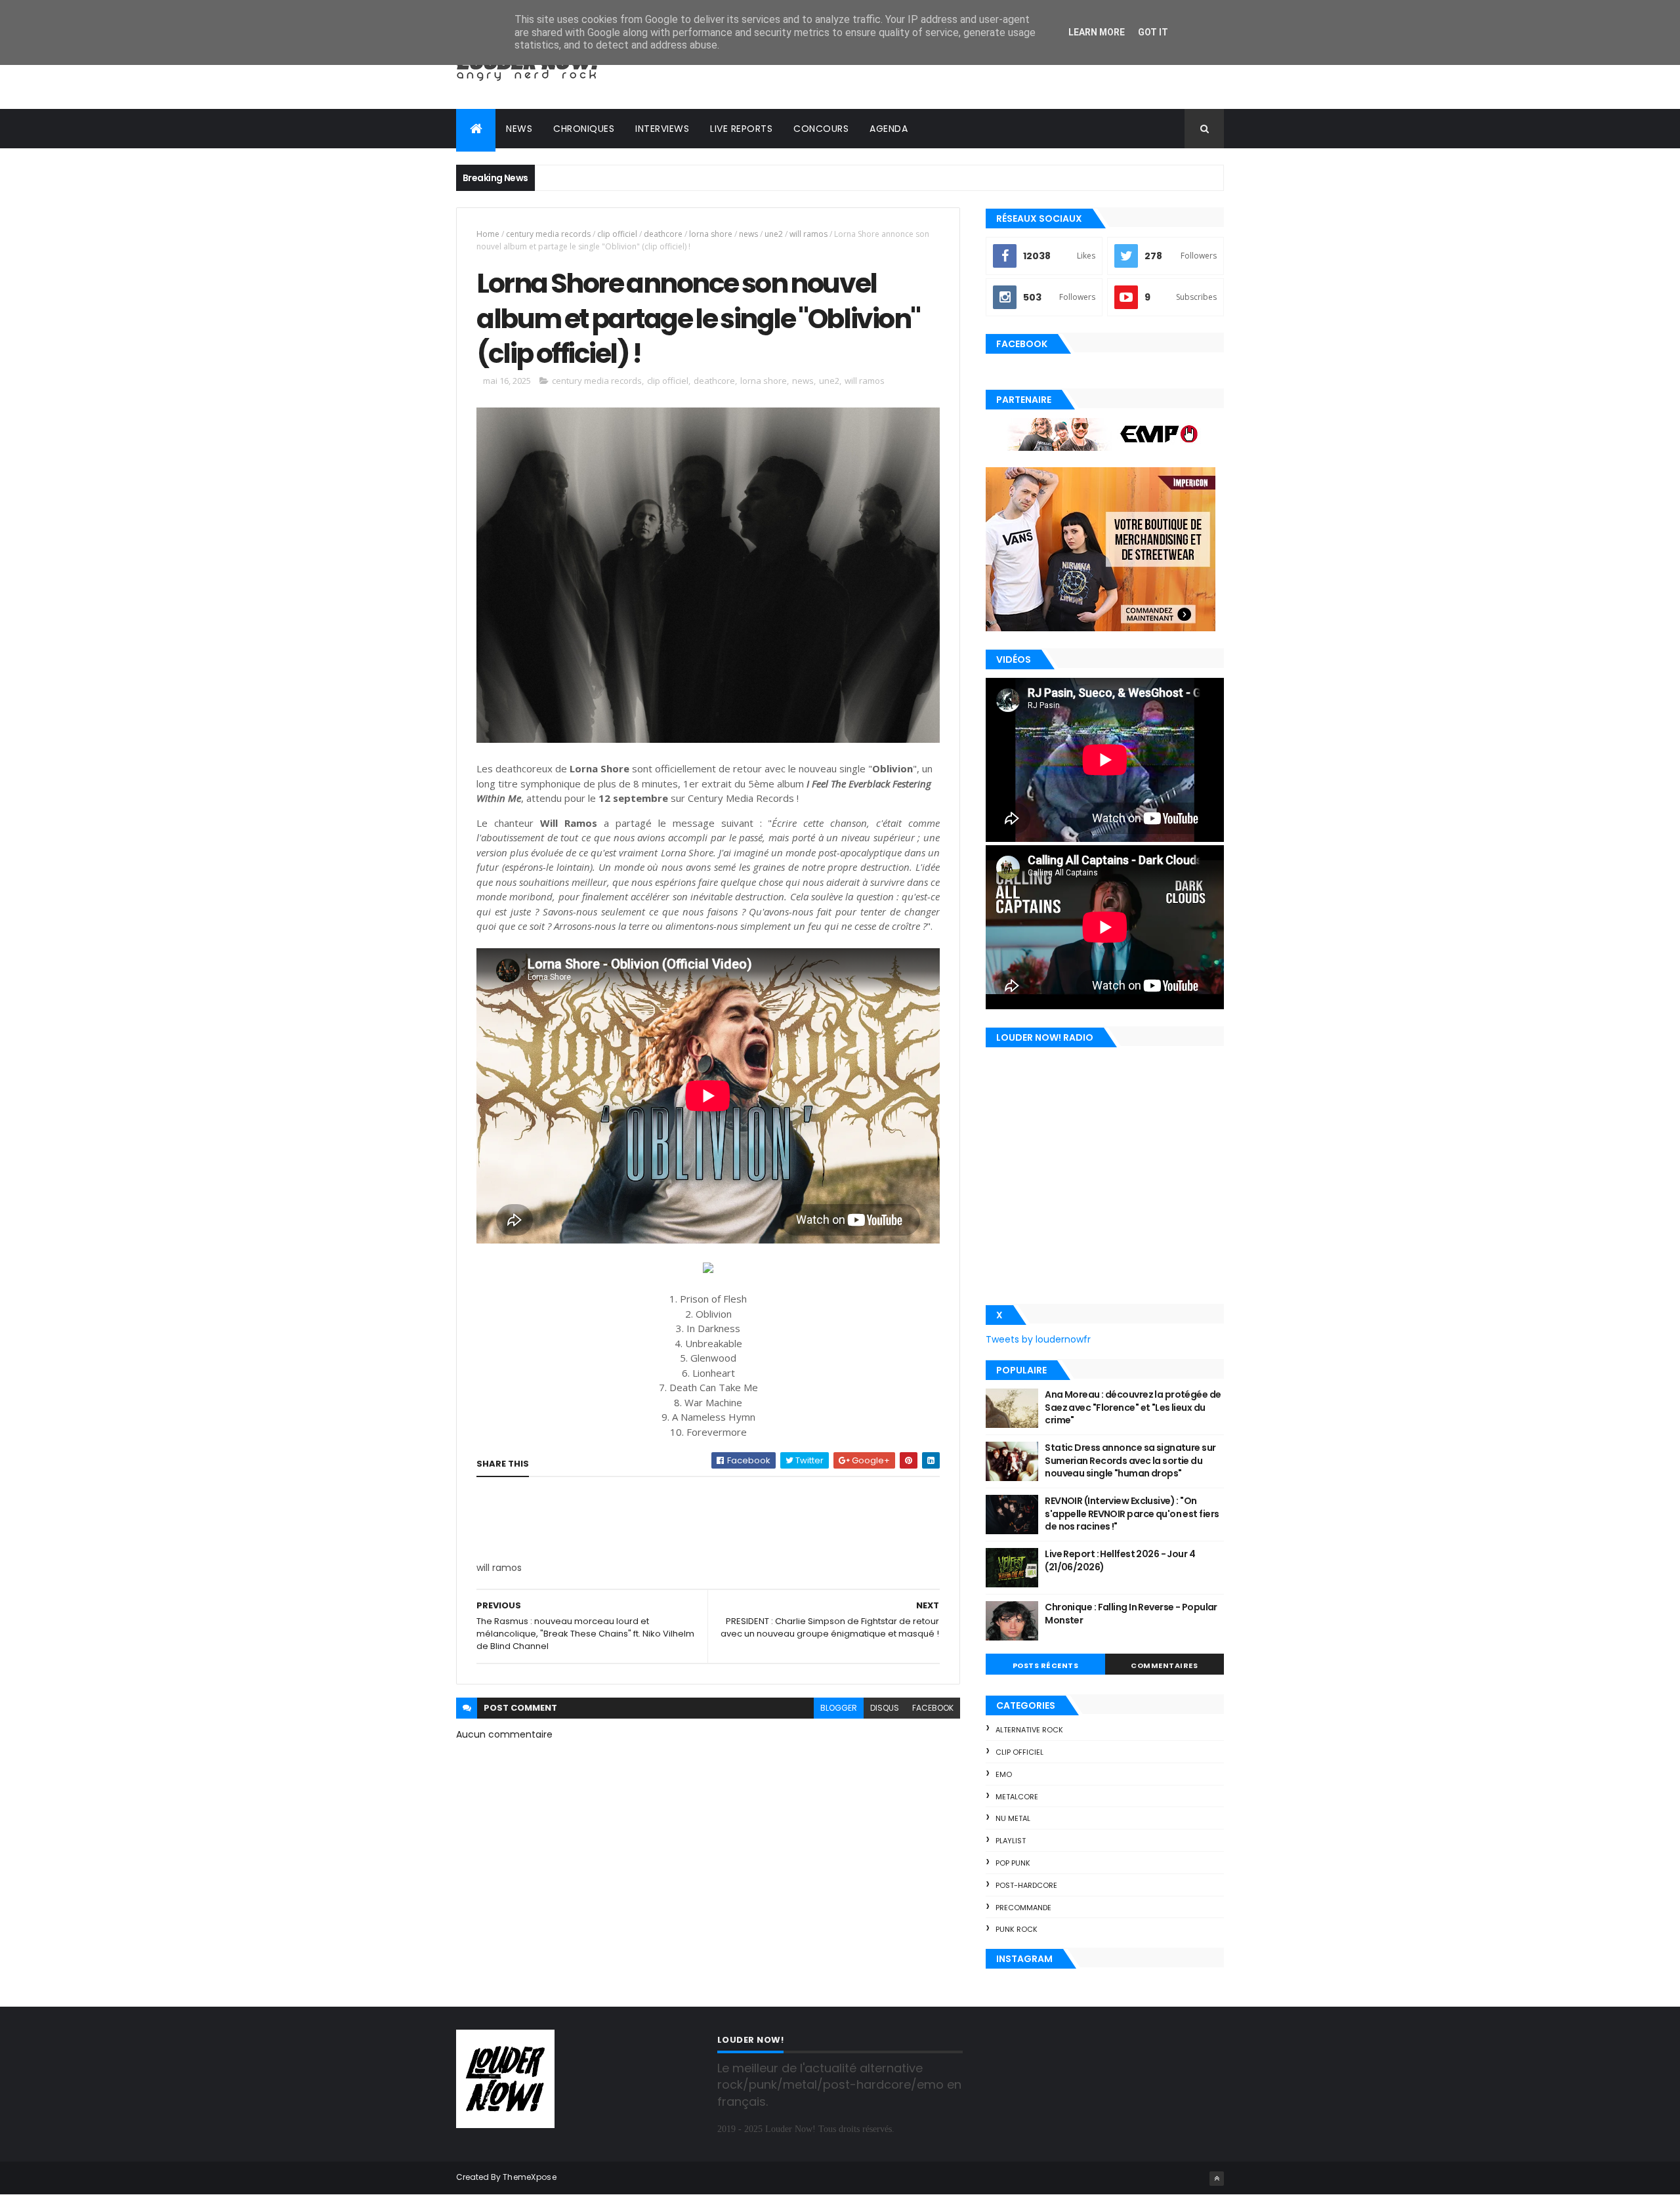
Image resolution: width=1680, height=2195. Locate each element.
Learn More (1097, 32)
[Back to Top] (1217, 2179)
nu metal (1013, 1818)
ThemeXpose (530, 2177)
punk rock (1017, 1929)
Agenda (889, 129)
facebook (933, 1708)
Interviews (662, 129)
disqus (885, 1708)
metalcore (1017, 1797)
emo (1004, 1774)
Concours (821, 129)
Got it (1153, 32)
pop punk (1013, 1863)
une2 (774, 234)
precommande (1023, 1908)
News (519, 129)
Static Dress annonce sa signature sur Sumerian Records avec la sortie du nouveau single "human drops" (1130, 1460)
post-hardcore (1026, 1885)
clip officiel (617, 234)
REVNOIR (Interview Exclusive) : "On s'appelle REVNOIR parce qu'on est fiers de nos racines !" (1132, 1514)
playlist (1011, 1841)
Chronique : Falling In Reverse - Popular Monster (1131, 1614)
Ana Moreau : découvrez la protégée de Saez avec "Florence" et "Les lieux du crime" (1133, 1407)
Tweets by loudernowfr (1038, 1339)
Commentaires (1164, 1665)
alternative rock (1029, 1730)
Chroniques (584, 129)
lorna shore (711, 234)
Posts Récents (1046, 1665)
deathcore (663, 234)
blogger (839, 1708)
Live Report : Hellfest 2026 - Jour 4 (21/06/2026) (1120, 1560)
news (748, 234)
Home (488, 234)
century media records (548, 234)
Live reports (741, 129)
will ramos (808, 234)
